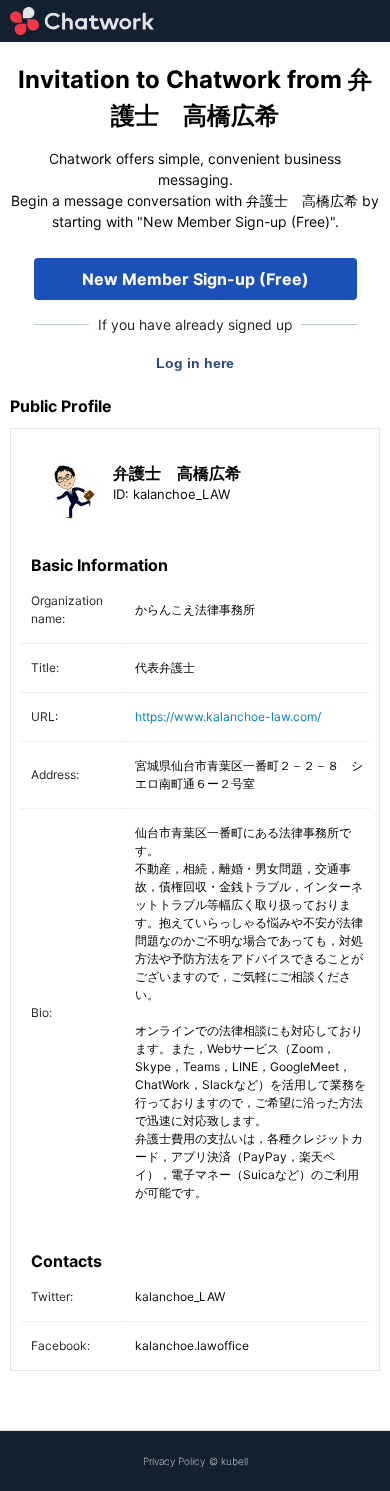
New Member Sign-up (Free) (195, 279)
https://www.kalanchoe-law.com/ (228, 716)
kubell (234, 1461)
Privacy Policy (174, 1461)
